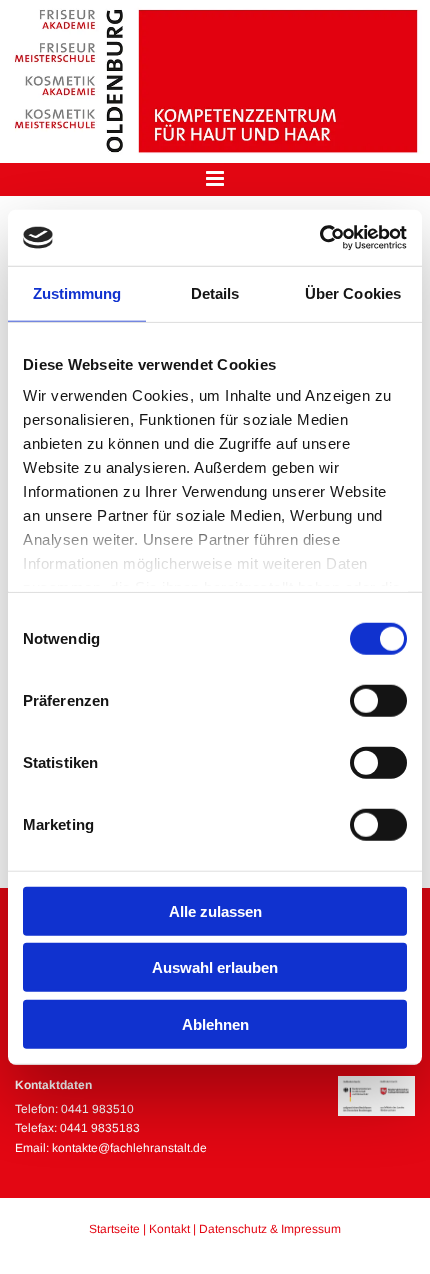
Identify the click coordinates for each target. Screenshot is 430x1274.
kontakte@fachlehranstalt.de (129, 1148)
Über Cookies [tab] (353, 292)
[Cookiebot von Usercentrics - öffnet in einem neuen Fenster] (319, 238)
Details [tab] (215, 292)
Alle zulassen (215, 910)
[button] (215, 179)
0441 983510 (97, 1109)
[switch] (378, 700)
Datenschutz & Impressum (270, 1229)
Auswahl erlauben (215, 967)
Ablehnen (215, 1023)
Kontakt (169, 1229)
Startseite (114, 1229)
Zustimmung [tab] (77, 292)
